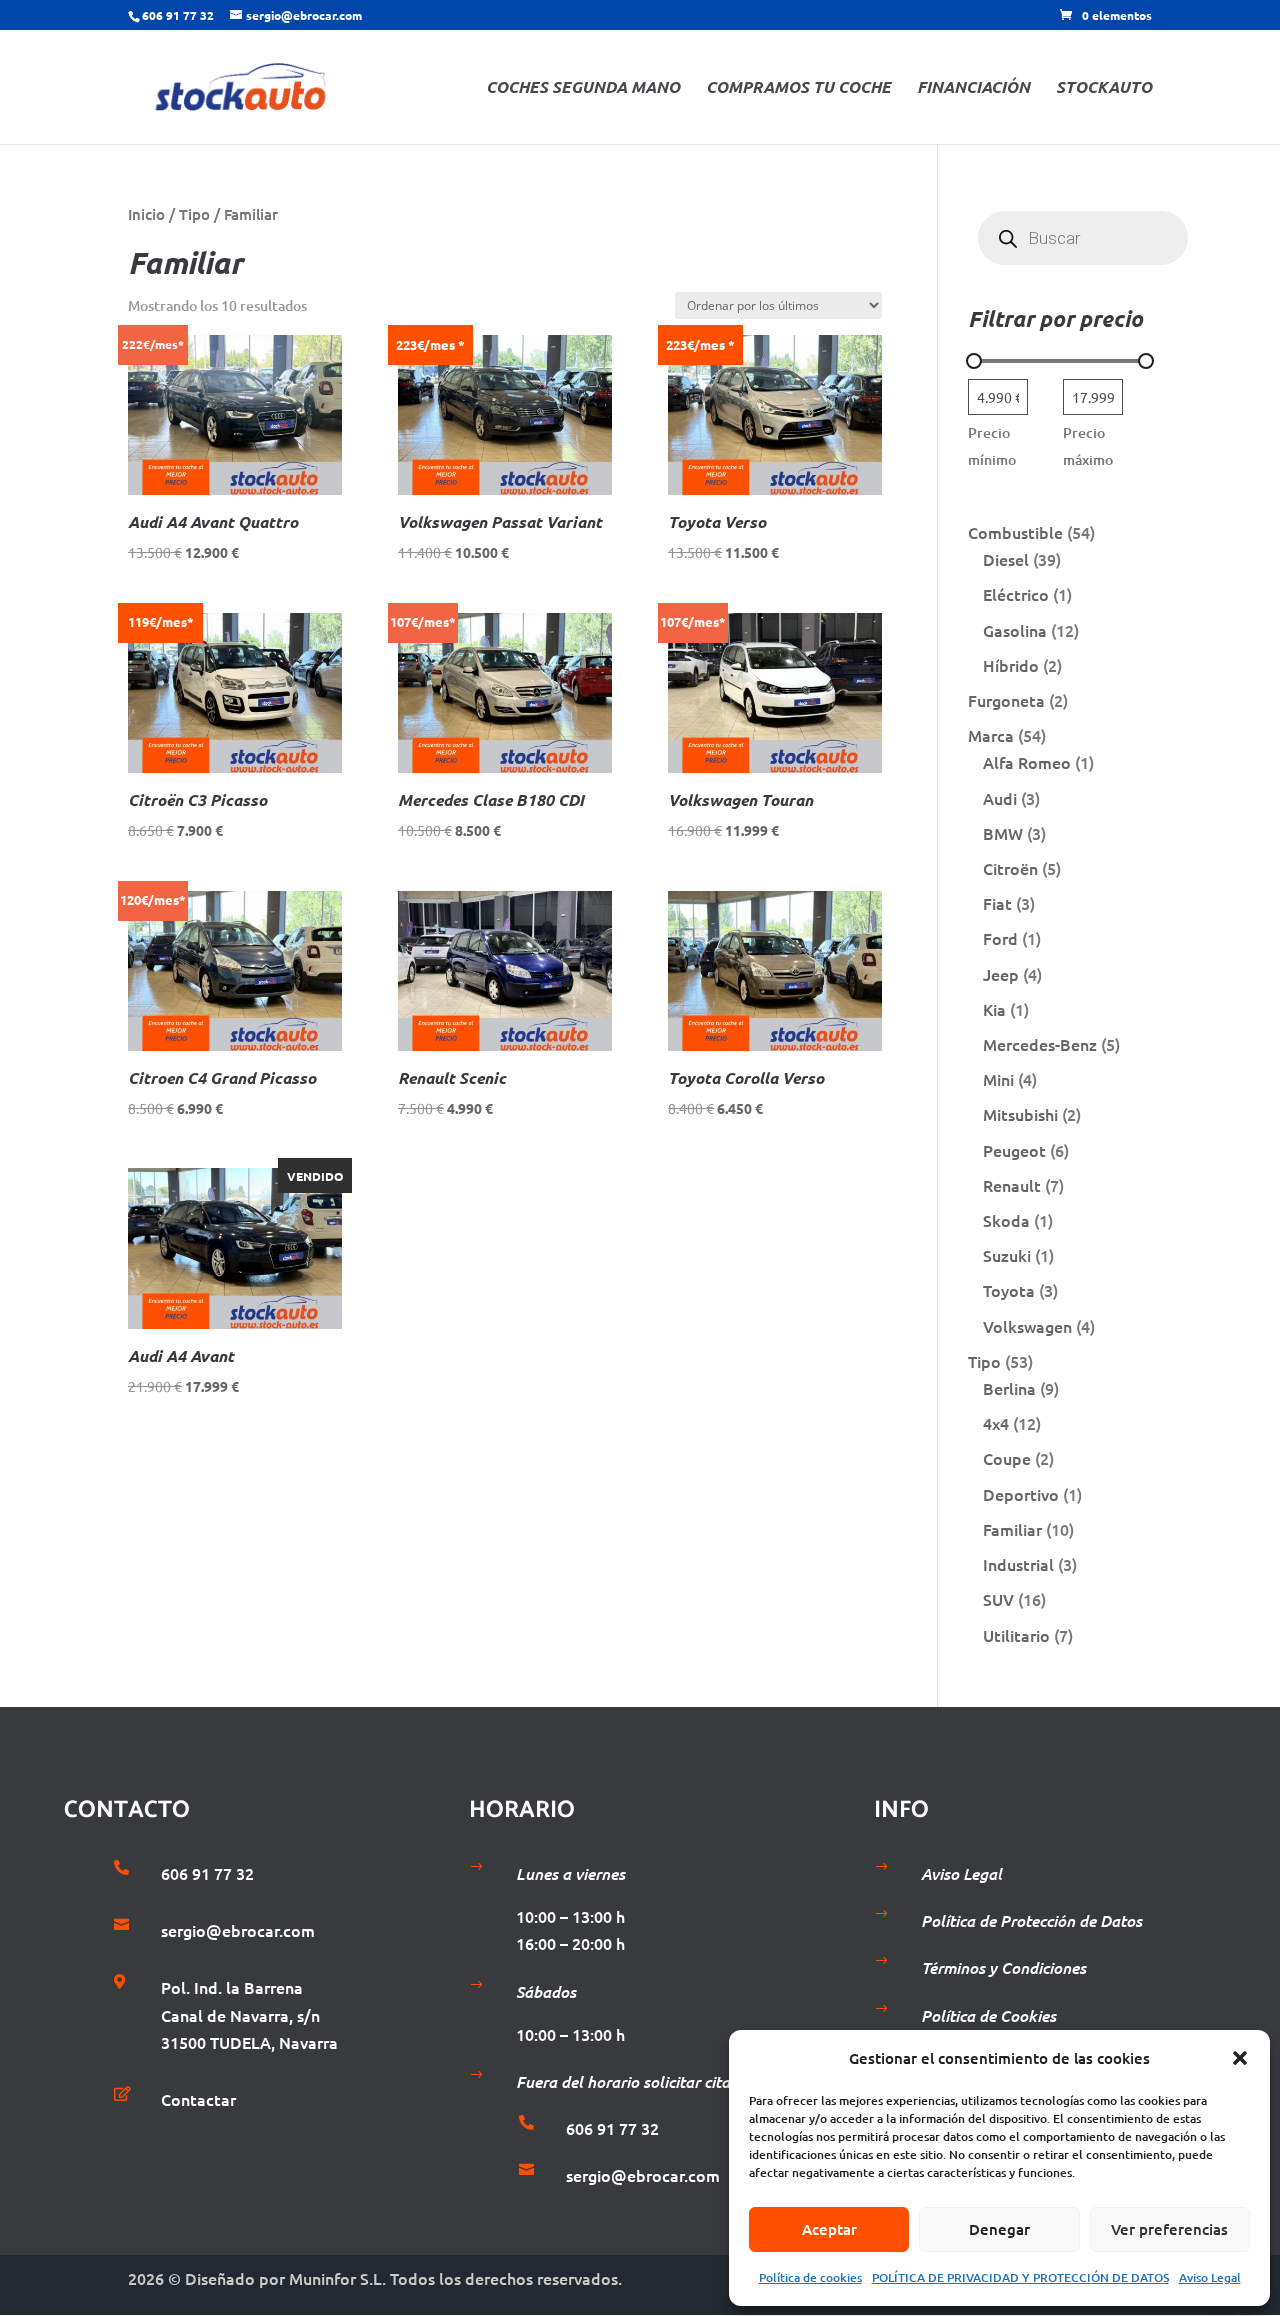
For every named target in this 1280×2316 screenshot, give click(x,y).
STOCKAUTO (1104, 88)
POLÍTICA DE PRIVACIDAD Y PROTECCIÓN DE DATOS (1020, 2277)
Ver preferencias (1169, 2229)
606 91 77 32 (178, 15)
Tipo (194, 214)
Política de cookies (810, 2277)
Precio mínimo (992, 446)
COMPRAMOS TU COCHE (798, 88)
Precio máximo (1088, 446)
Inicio (146, 214)
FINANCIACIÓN (973, 88)
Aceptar (829, 2229)
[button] (1240, 2058)
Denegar (999, 2229)
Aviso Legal (1210, 2277)
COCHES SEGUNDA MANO (583, 88)
